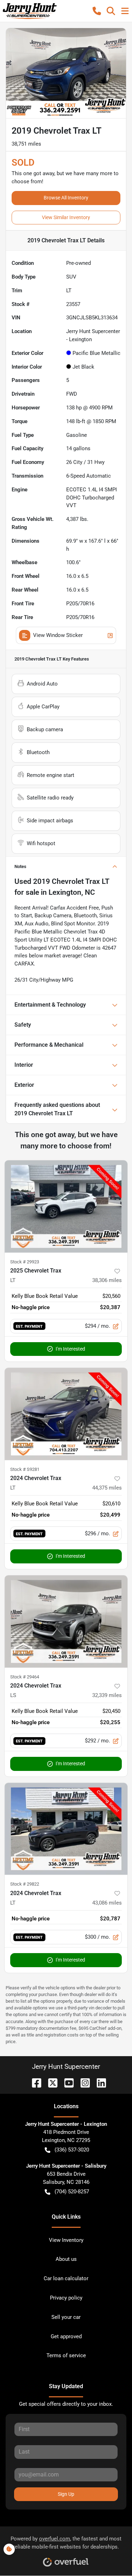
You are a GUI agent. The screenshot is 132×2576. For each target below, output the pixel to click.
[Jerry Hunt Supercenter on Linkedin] (99, 2082)
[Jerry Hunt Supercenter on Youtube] (66, 2082)
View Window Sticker (58, 635)
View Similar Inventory (66, 217)
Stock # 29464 (25, 1677)
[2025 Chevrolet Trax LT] (66, 1206)
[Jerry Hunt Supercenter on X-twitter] (50, 2082)
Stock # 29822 (25, 1884)
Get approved (66, 2336)
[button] (97, 11)
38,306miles (107, 1280)
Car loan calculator (66, 2278)
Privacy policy (66, 2298)
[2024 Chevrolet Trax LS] (66, 1621)
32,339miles (107, 1695)
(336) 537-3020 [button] (72, 2150)
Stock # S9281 (25, 1469)
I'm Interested (70, 1349)
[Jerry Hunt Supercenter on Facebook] (34, 2082)
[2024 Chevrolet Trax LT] (66, 1414)
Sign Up (66, 2494)
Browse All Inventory (66, 198)
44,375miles (107, 1488)
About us (66, 2259)
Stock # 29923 (25, 1262)
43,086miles (107, 1903)
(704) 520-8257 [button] (72, 2192)
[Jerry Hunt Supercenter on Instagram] (82, 2082)
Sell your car (66, 2317)
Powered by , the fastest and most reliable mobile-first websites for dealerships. (66, 2543)
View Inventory (66, 2240)
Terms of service (66, 2355)
